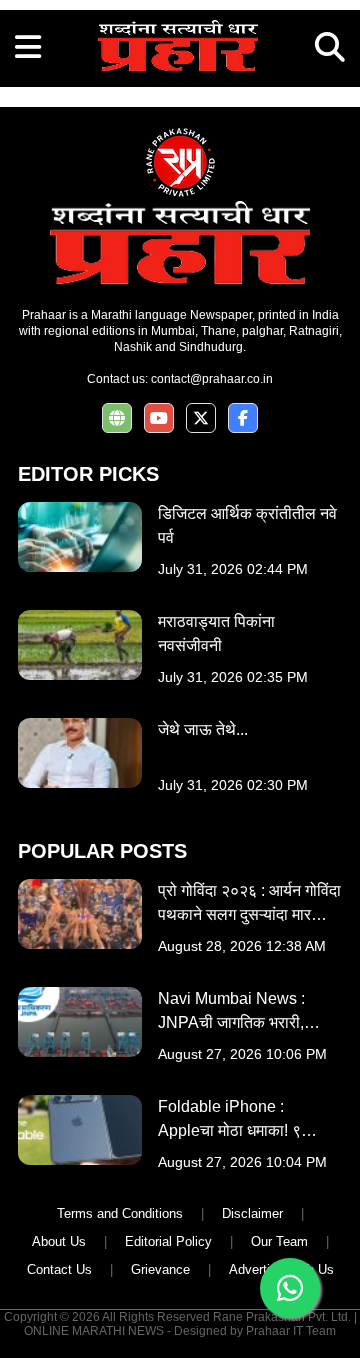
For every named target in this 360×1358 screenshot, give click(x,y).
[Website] (117, 418)
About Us (59, 1241)
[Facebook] (243, 418)
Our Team (279, 1241)
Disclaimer (252, 1213)
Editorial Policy (168, 1241)
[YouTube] (159, 418)
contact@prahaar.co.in (212, 379)
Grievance (160, 1269)
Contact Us (59, 1269)
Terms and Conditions (120, 1213)
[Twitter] (201, 418)
